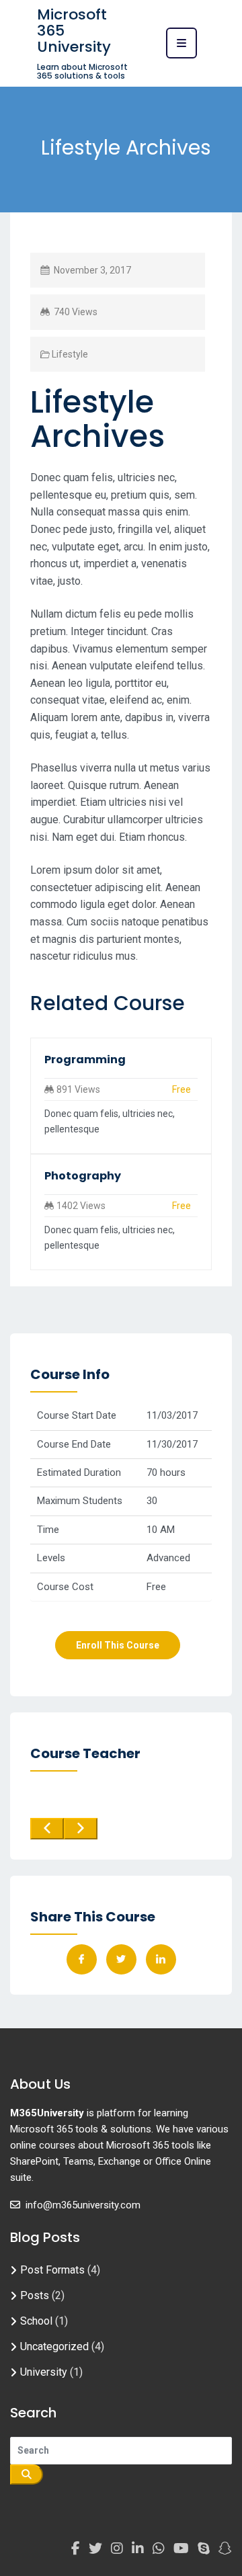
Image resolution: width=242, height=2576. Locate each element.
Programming (85, 1060)
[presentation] (47, 1829)
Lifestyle (70, 354)
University (44, 2372)
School (36, 2321)
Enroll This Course (118, 1645)
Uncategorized (54, 2346)
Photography (83, 1176)
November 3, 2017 (92, 270)
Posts (35, 2295)
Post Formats (52, 2270)
